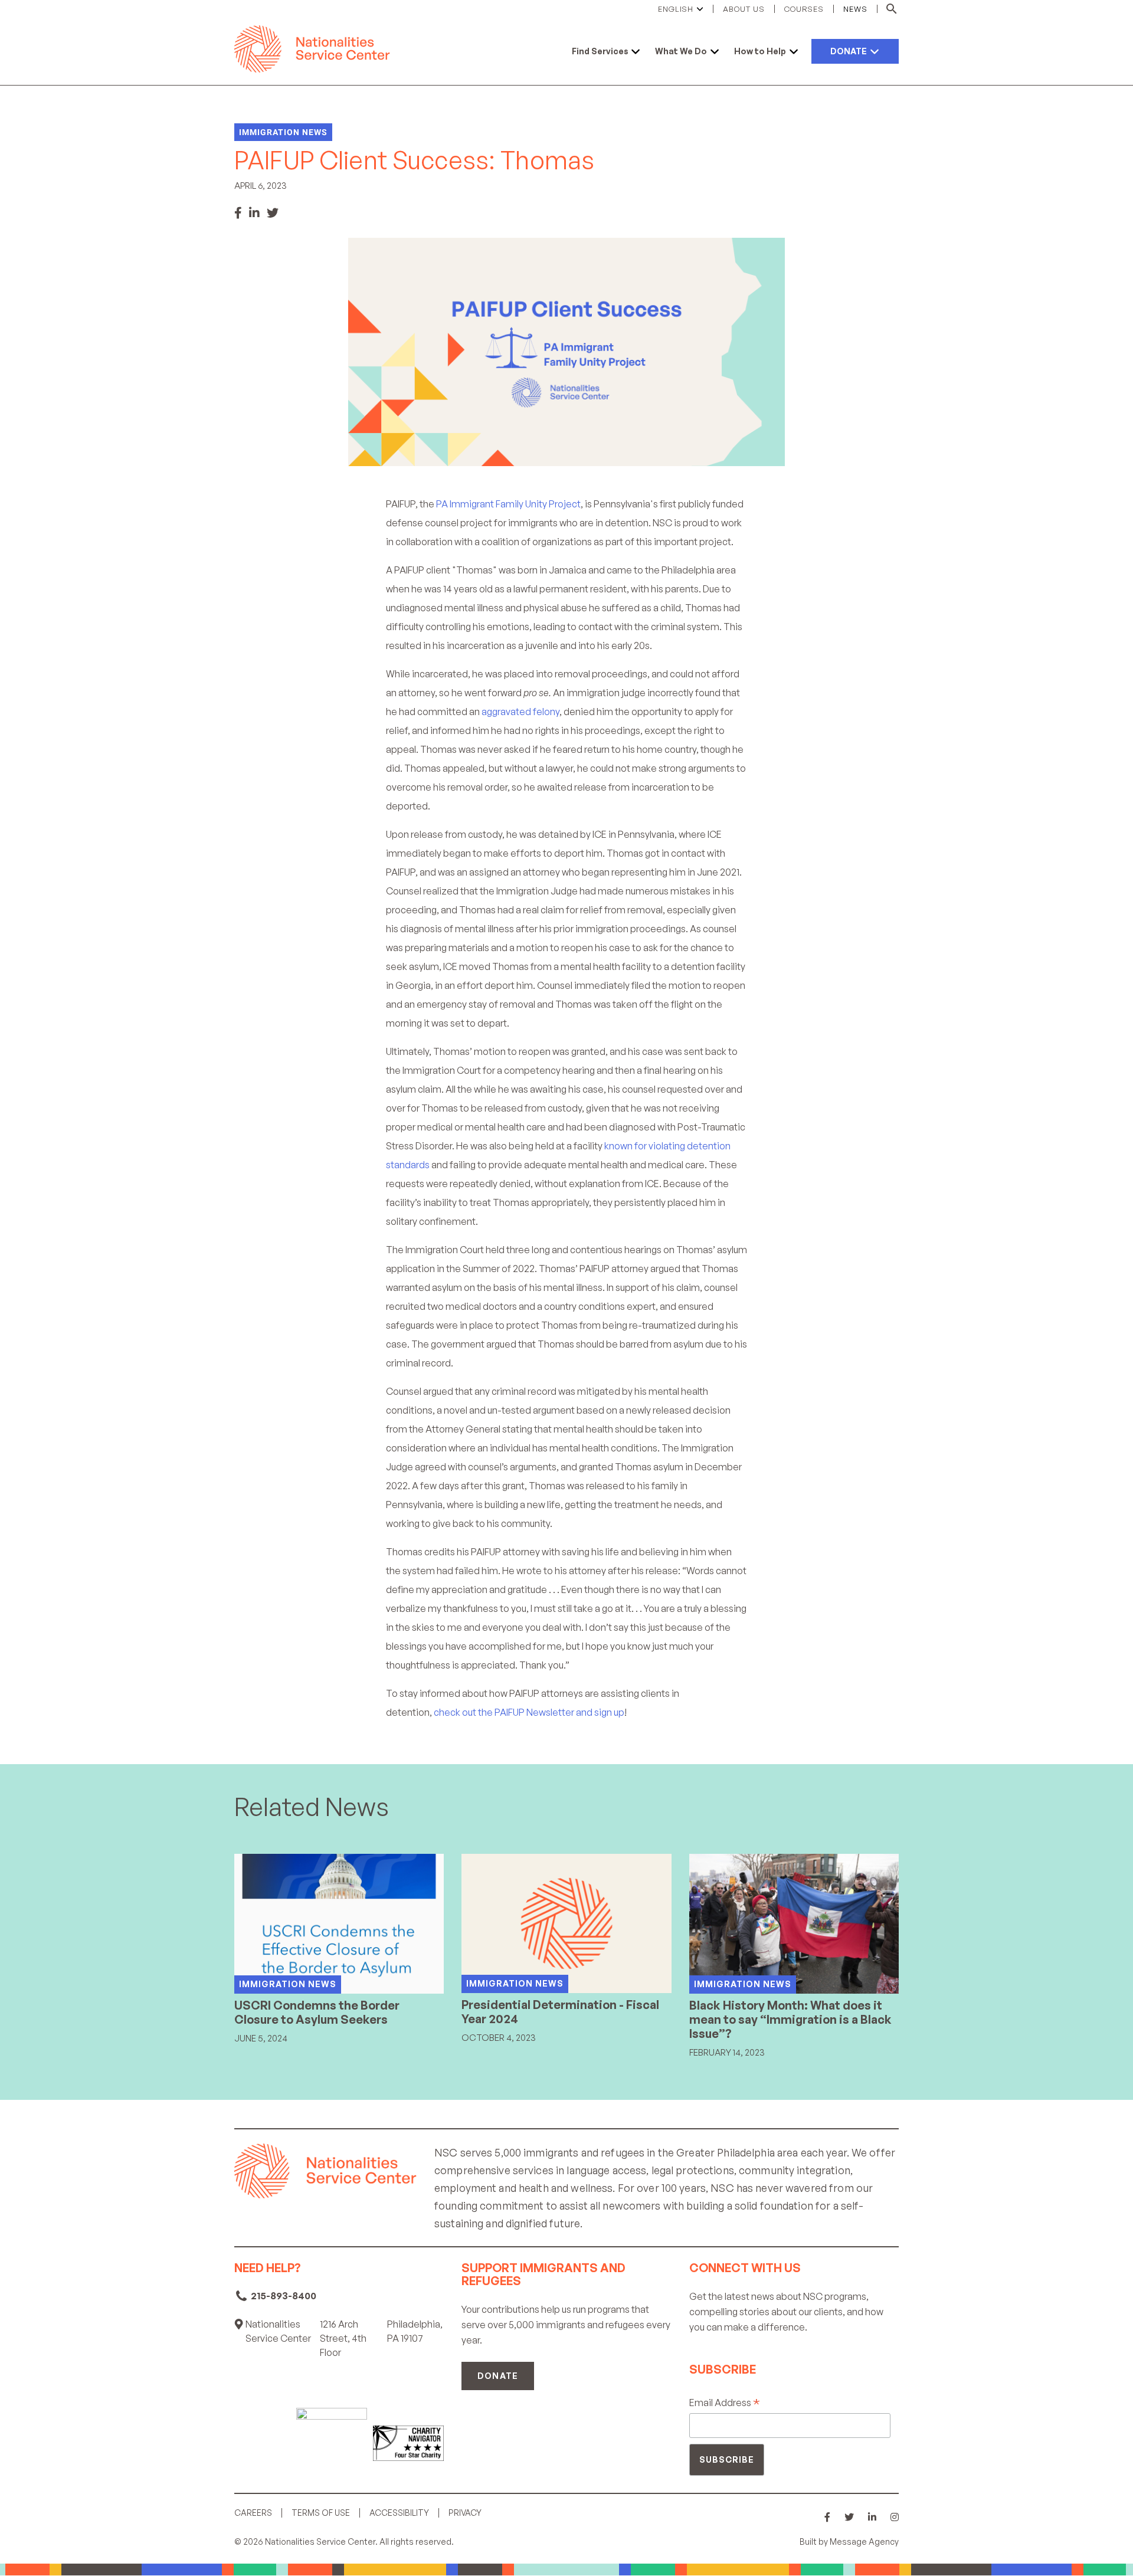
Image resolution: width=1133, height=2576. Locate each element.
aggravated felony (520, 712)
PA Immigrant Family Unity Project (508, 504)
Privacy (465, 2513)
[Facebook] (238, 213)
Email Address (725, 2403)
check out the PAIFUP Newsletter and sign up (529, 1712)
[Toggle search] (888, 9)
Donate (497, 2376)
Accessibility (399, 2513)
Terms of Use (321, 2513)
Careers (253, 2513)
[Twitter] (273, 213)
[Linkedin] (254, 213)
